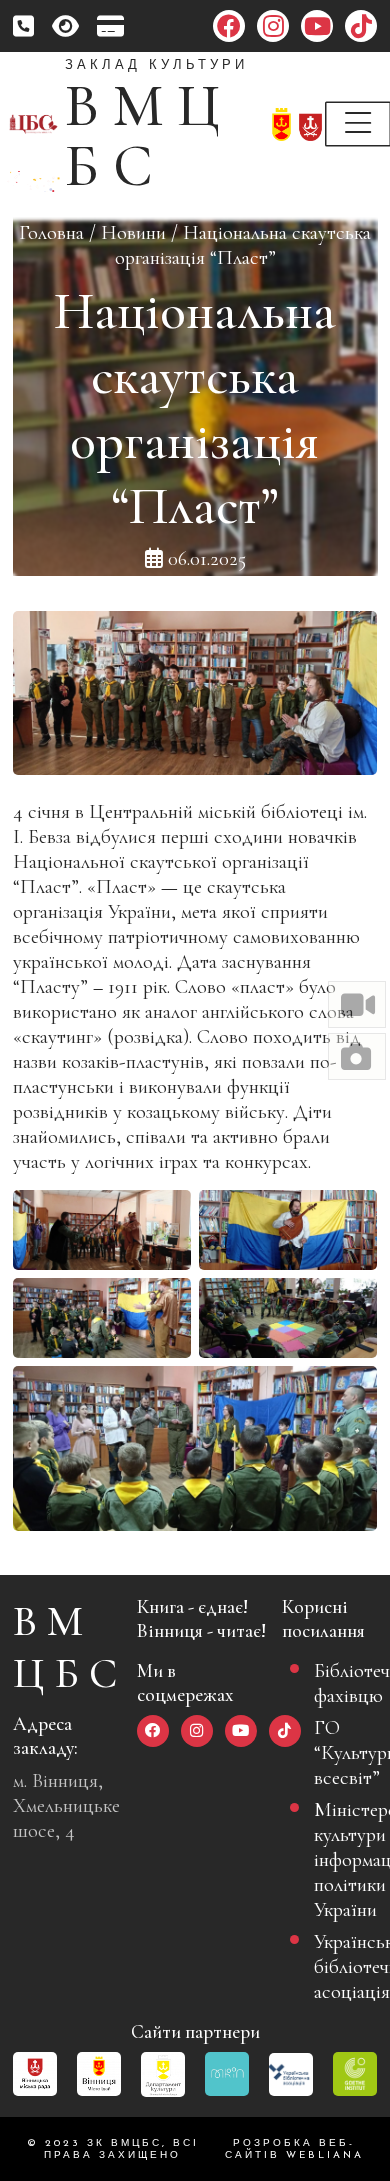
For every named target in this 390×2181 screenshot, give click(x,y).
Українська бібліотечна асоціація (337, 1966)
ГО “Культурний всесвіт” (337, 1752)
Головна (51, 232)
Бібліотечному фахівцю (337, 1683)
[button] (357, 1004)
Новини (133, 232)
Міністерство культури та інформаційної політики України (337, 1859)
